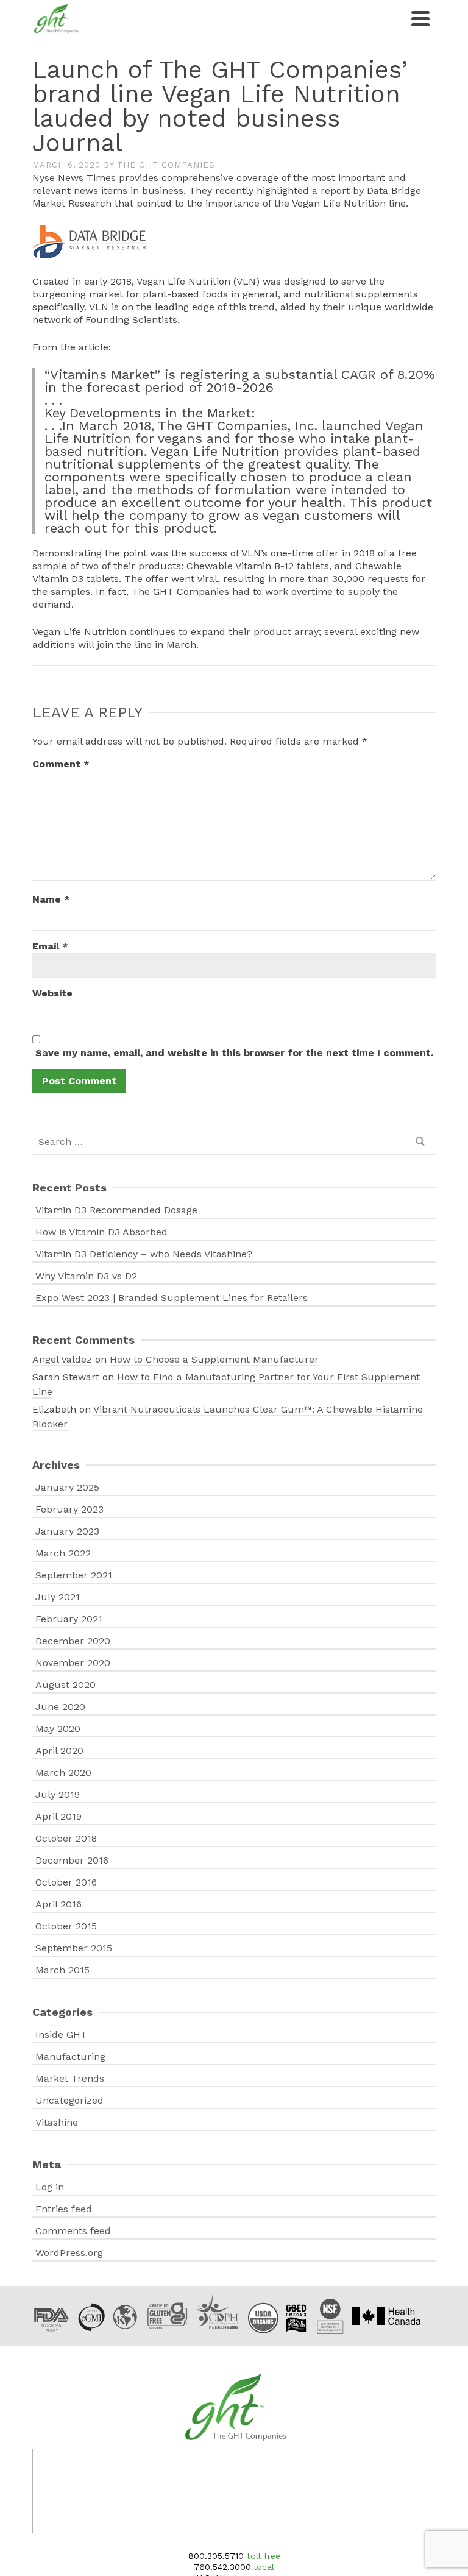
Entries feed (64, 2209)
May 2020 (58, 1729)
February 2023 (69, 1509)
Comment (61, 764)
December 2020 (73, 1641)
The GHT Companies (166, 165)
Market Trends (70, 2078)
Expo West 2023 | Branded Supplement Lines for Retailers (172, 1298)
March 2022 (63, 1553)
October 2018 (66, 1838)
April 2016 (58, 1904)
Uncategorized (69, 2100)
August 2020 (66, 1685)
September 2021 (74, 1575)
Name (51, 899)
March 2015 (62, 1970)
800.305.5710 (216, 2556)
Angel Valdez (62, 1359)
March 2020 (63, 1772)
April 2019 (58, 1816)
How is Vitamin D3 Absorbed (101, 1232)
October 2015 (66, 1926)
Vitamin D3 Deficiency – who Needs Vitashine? (144, 1254)
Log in (50, 2187)
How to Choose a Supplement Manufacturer (214, 1359)
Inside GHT (61, 2035)
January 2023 (67, 1531)
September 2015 (74, 1948)
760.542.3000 (222, 2567)
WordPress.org (69, 2253)
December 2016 (72, 1860)
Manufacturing (70, 2056)
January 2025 (67, 1487)
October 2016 (66, 1882)
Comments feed (73, 2231)
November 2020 (73, 1663)
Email (50, 946)
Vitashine (57, 2122)
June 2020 (60, 1707)
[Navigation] (420, 18)
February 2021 (69, 1619)
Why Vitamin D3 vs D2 (86, 1276)
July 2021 (58, 1597)
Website (52, 993)
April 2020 (59, 1751)
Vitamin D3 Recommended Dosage (116, 1210)
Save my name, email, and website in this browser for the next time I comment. (234, 1053)
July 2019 (58, 1794)
